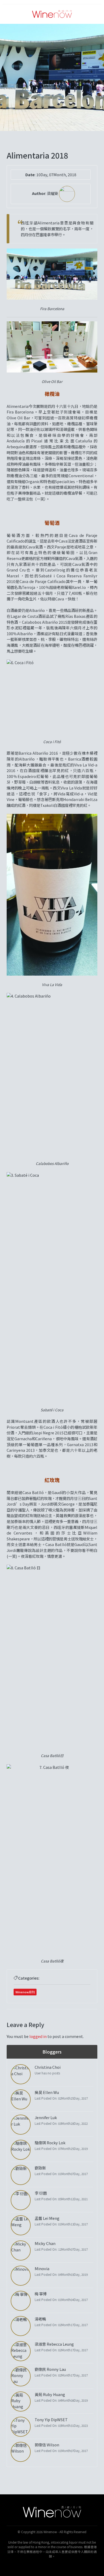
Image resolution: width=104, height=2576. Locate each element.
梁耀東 (53, 193)
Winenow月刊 (25, 1992)
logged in (38, 2036)
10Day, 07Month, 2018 (56, 174)
